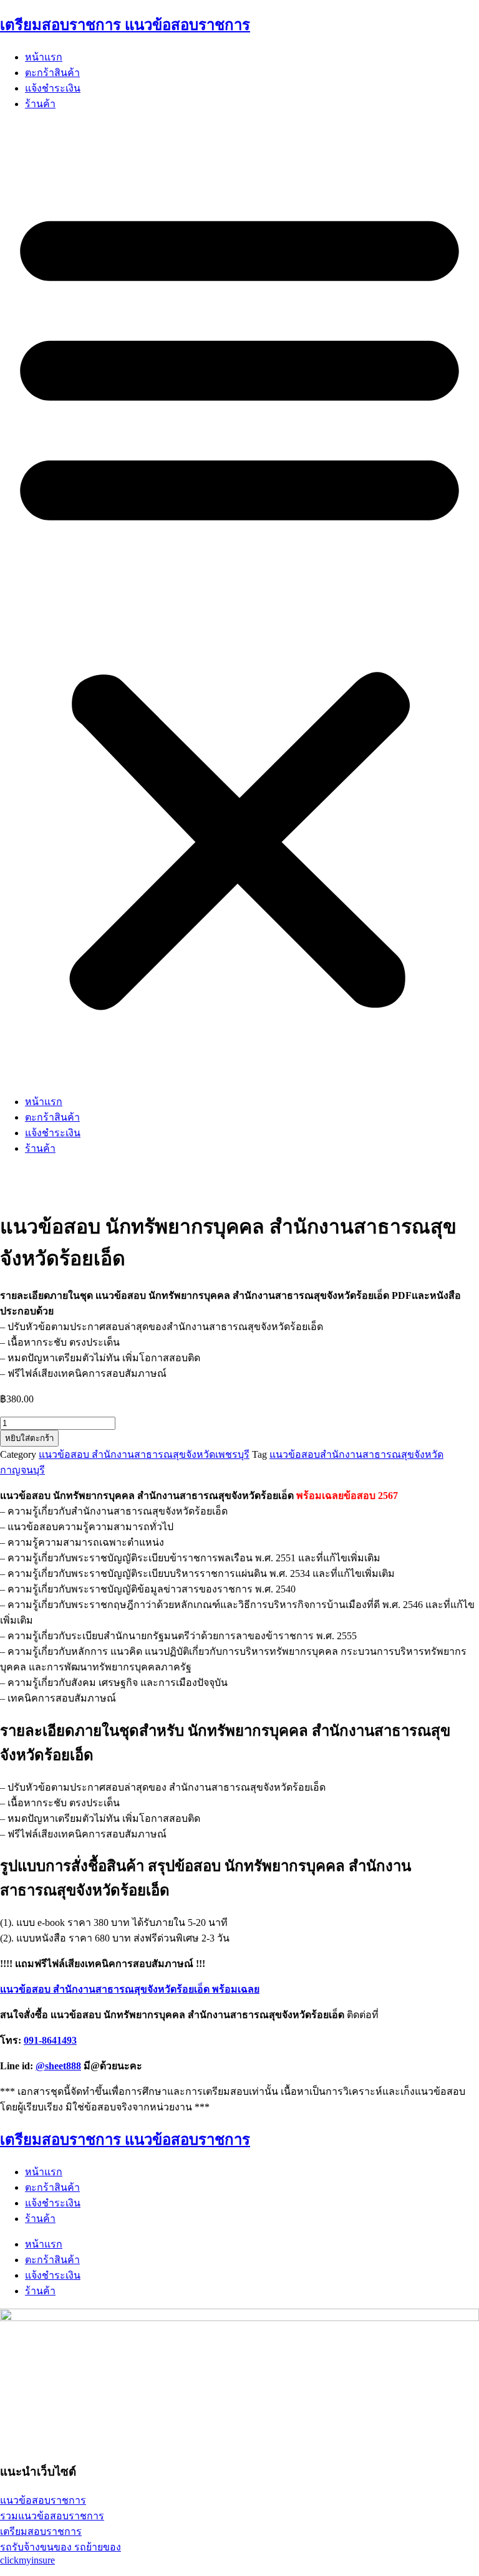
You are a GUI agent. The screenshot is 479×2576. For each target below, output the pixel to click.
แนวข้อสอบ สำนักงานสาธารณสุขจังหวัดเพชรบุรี (144, 1454)
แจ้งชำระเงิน (53, 88)
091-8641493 (50, 2040)
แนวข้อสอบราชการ (43, 2500)
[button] (239, 603)
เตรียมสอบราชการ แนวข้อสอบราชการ (125, 25)
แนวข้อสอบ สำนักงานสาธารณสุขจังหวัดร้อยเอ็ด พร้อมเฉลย (130, 1989)
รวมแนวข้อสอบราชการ (52, 2516)
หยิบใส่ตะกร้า (29, 1438)
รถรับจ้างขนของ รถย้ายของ (60, 2547)
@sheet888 (58, 2066)
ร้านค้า (40, 104)
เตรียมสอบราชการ (41, 2531)
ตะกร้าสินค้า (52, 73)
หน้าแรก (44, 57)
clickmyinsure (27, 2560)
